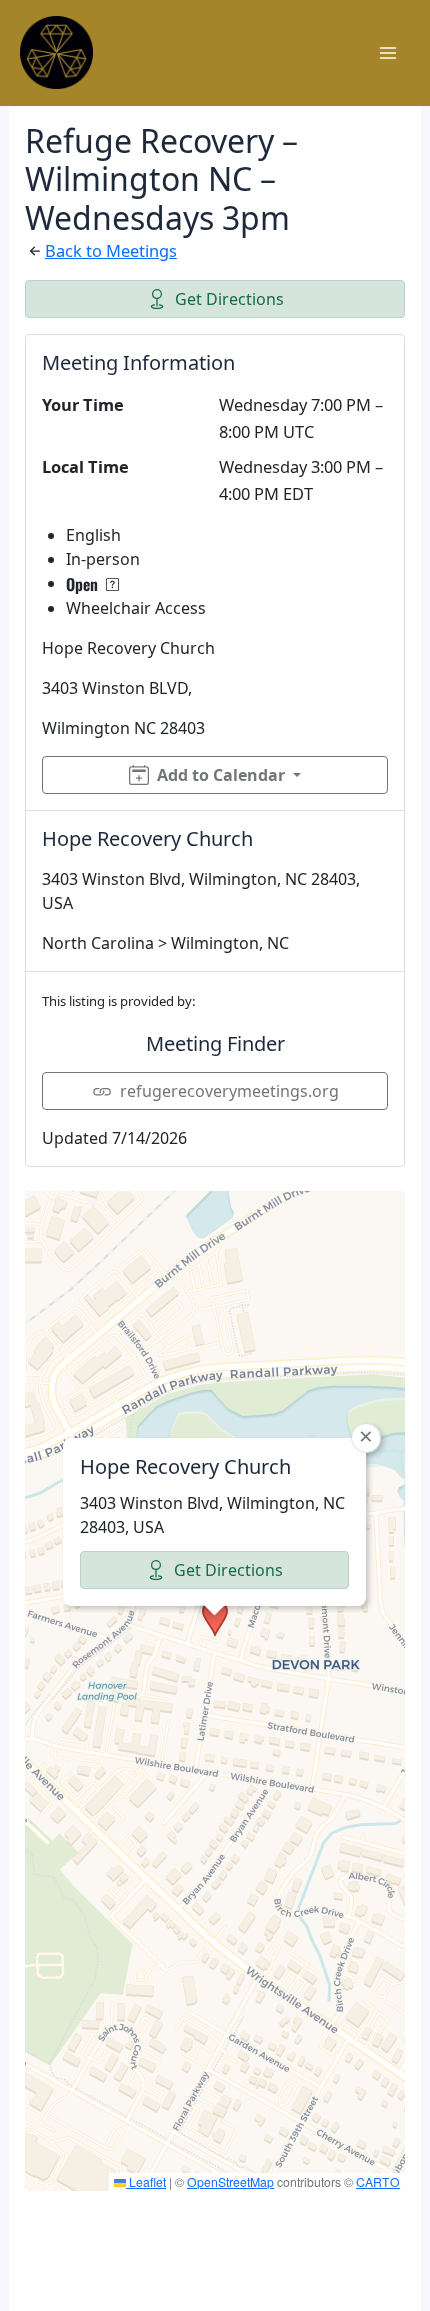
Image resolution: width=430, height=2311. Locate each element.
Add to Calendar (221, 775)
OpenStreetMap (230, 2181)
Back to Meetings (111, 250)
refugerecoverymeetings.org (229, 1091)
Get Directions (229, 299)
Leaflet (146, 2181)
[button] (215, 1618)
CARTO (378, 2181)
